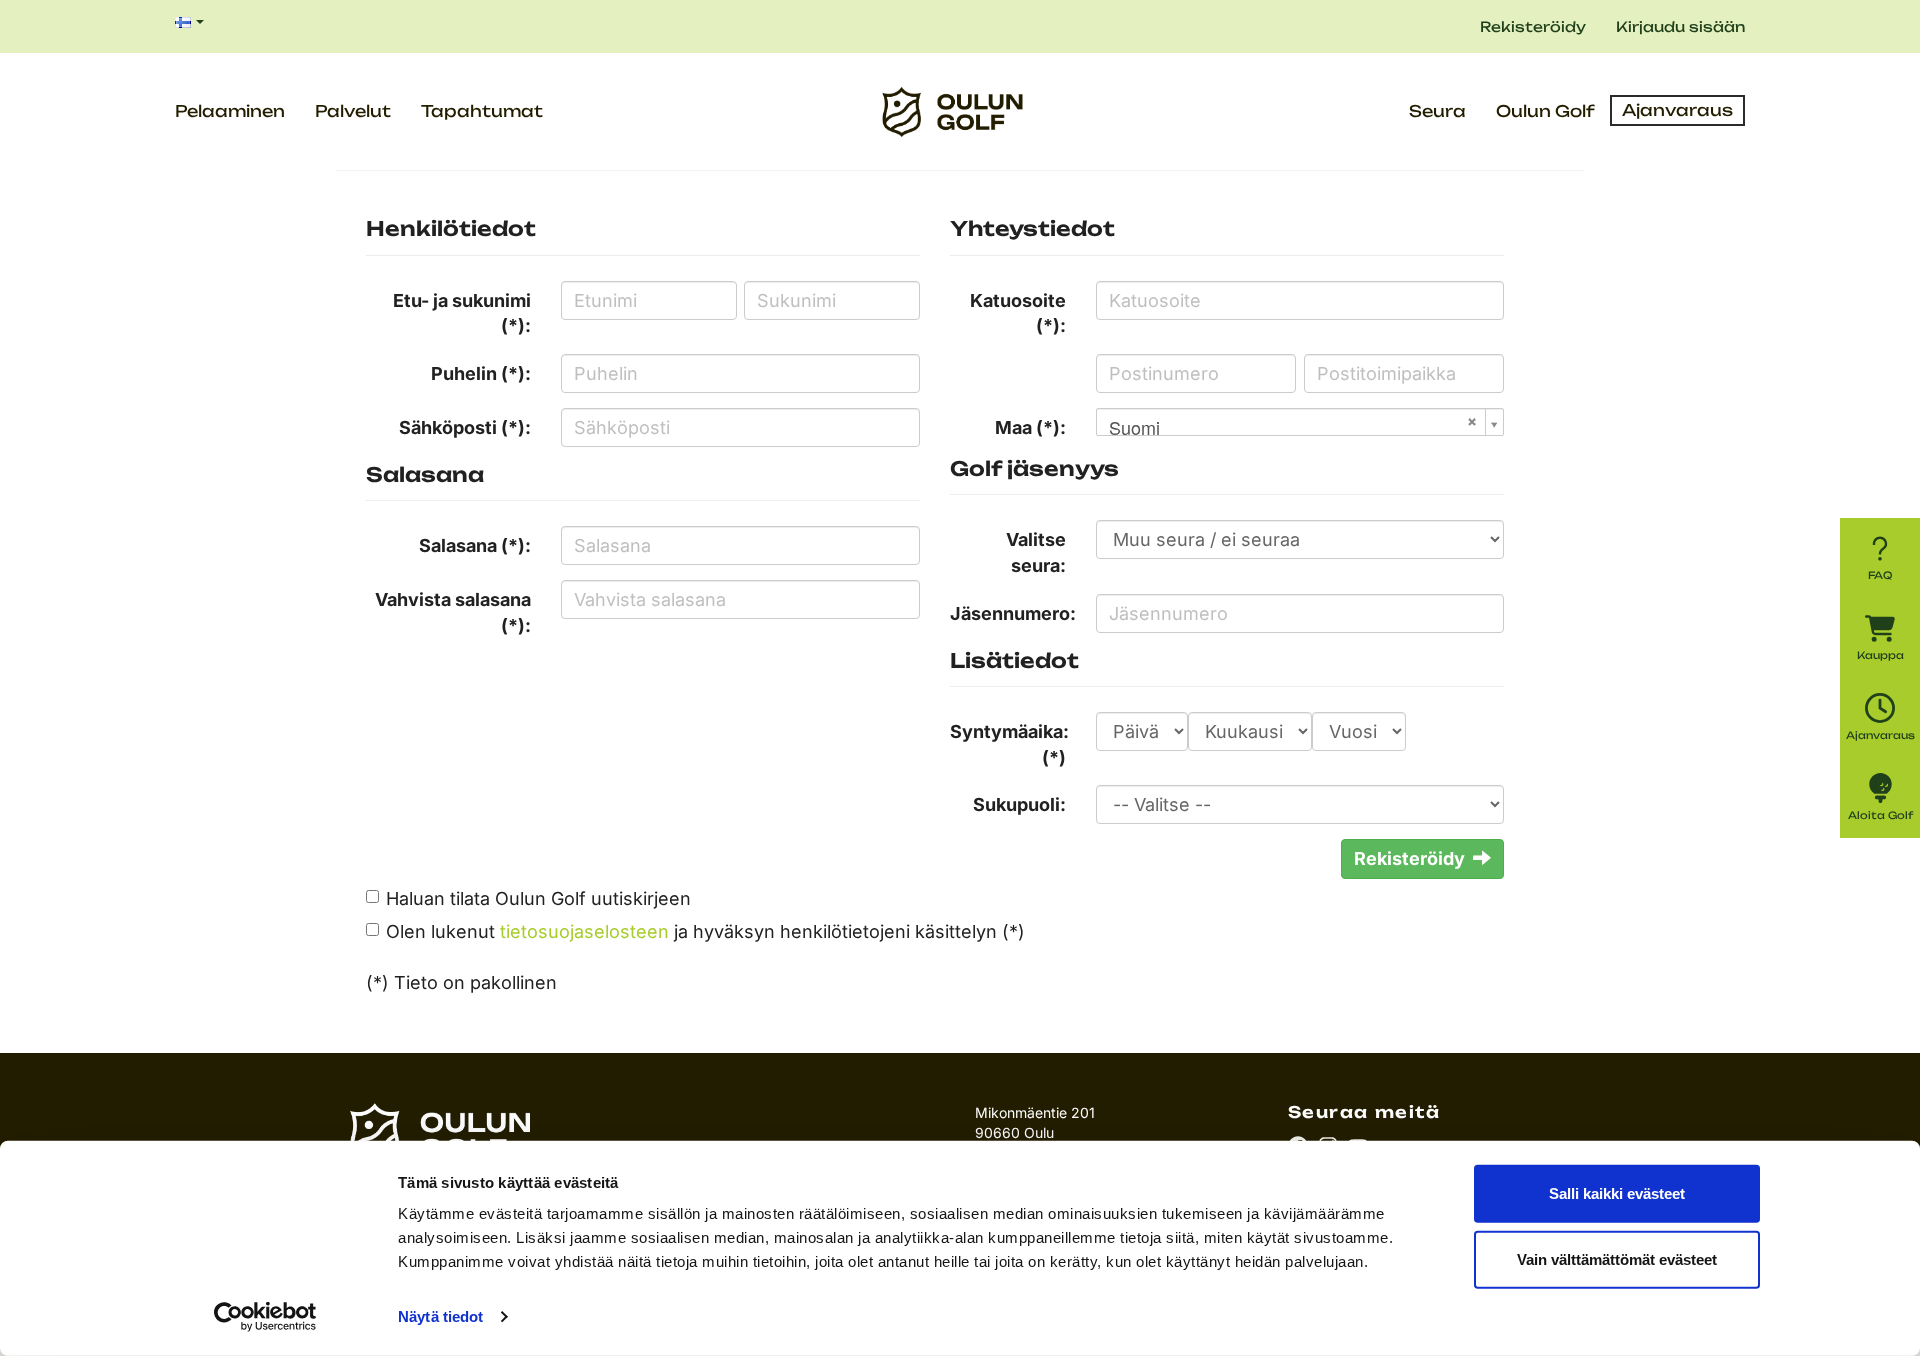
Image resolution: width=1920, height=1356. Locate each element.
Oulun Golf (1545, 111)
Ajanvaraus (1677, 110)
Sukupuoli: (1019, 804)
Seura (1437, 111)
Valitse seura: (1036, 552)
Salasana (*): (475, 545)
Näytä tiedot (440, 1316)
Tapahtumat (482, 111)
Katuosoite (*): (1018, 313)
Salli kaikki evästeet (1617, 1193)
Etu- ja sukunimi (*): (462, 313)
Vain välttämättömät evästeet (1617, 1258)
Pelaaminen (230, 111)
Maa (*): (1030, 427)
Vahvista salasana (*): (453, 612)
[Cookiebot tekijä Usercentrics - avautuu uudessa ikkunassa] (265, 1317)
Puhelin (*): (481, 373)
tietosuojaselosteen (584, 931)
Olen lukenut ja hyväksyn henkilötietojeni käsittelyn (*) (705, 931)
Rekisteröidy (1533, 26)
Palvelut (353, 111)
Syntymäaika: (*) (1009, 744)
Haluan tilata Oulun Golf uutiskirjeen (538, 898)
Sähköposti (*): (465, 427)
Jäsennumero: (1013, 613)
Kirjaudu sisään (1680, 26)
